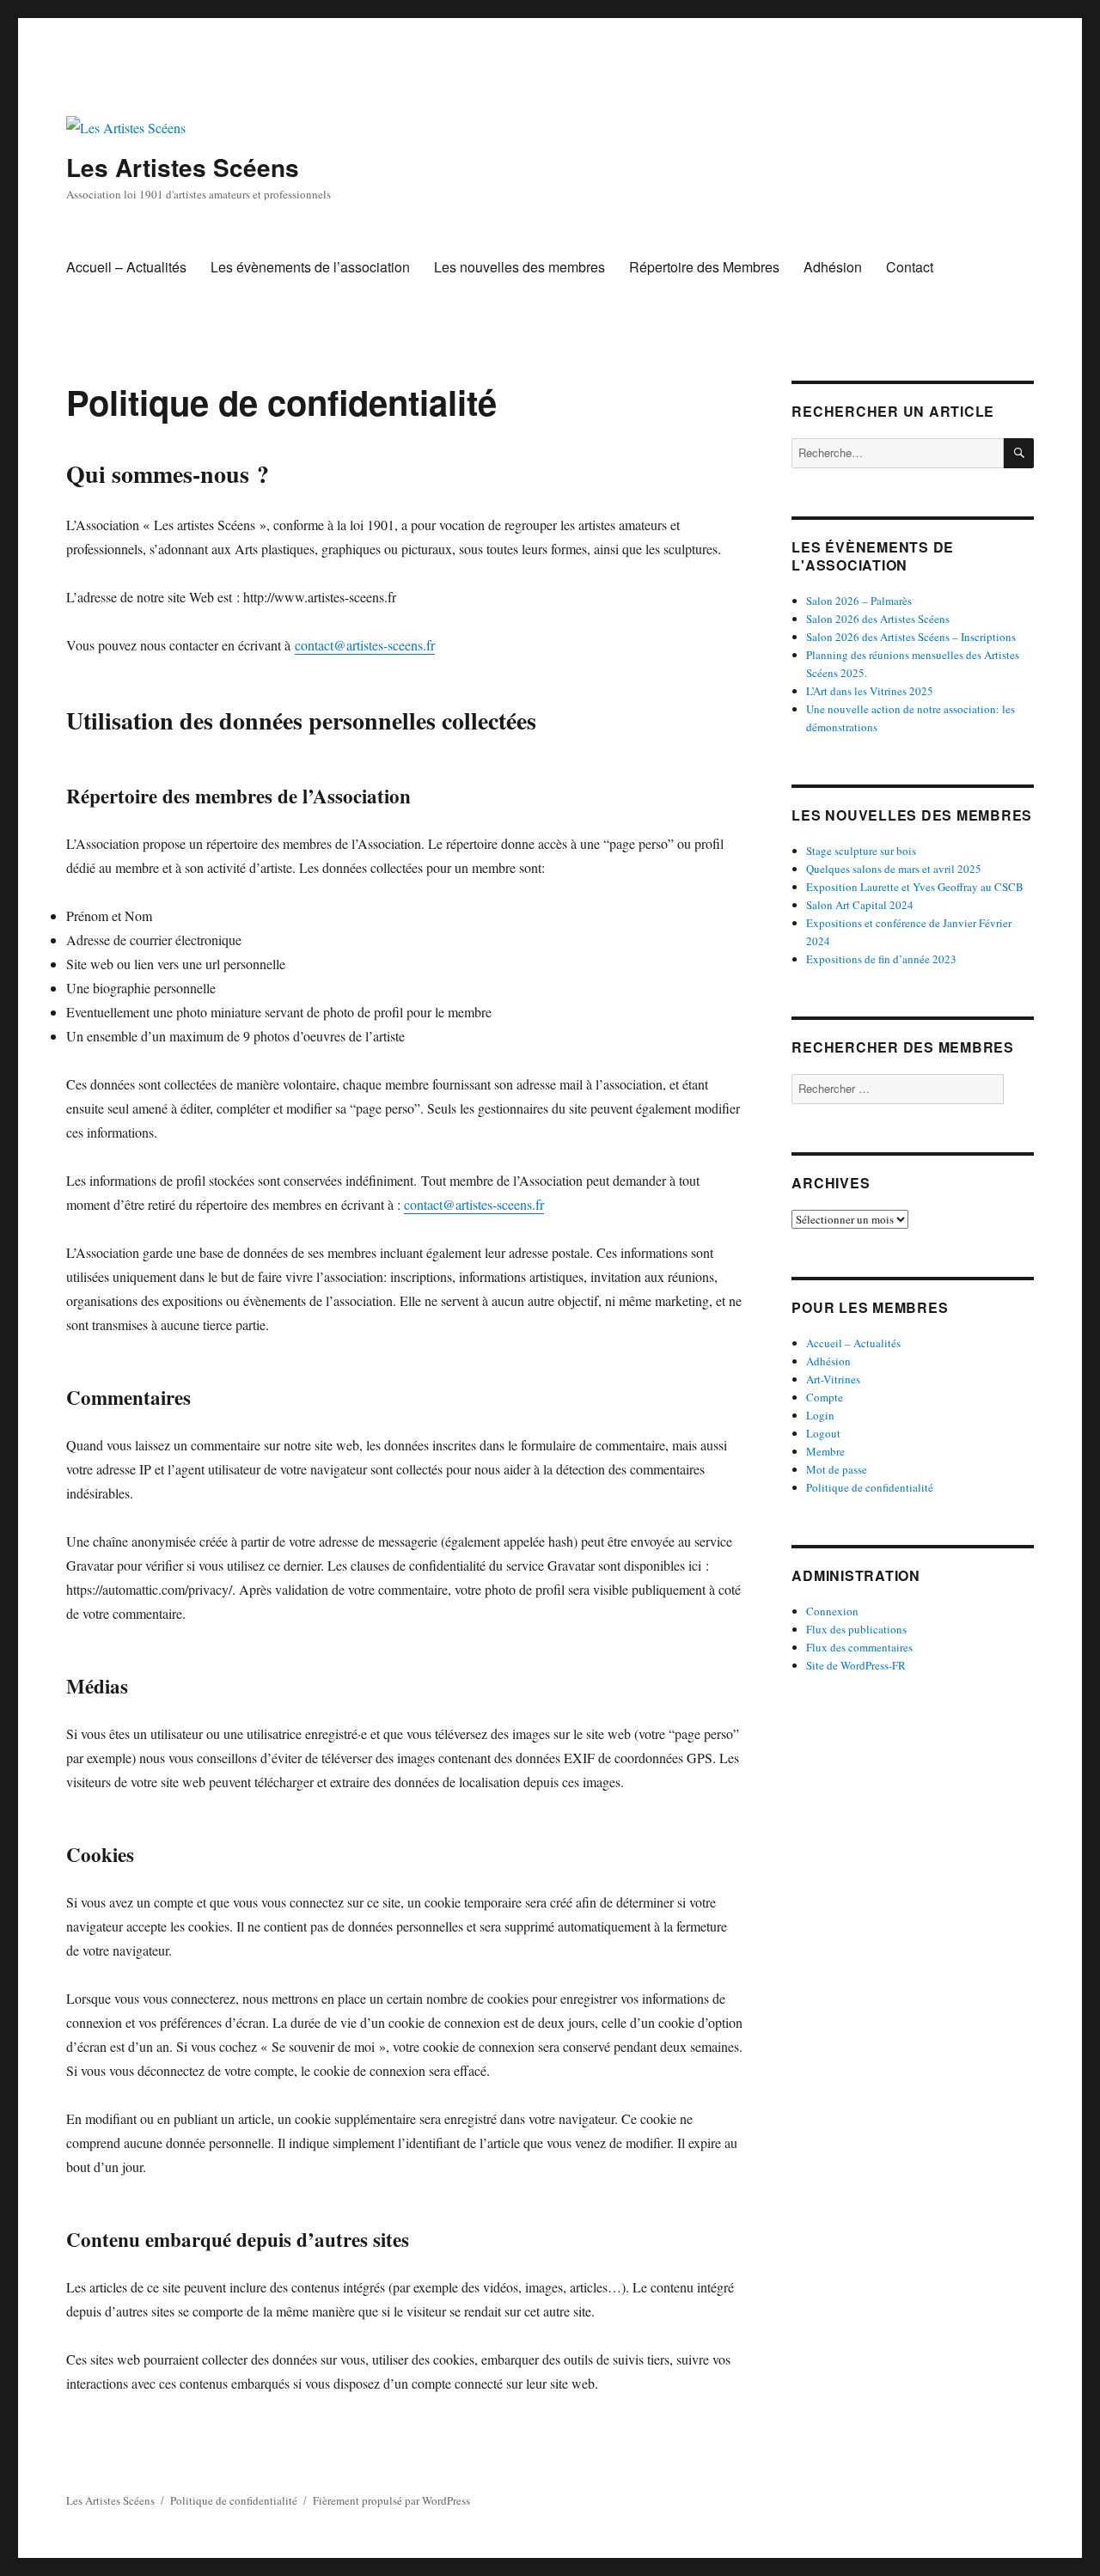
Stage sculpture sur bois (861, 851)
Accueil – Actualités (126, 267)
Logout (823, 1433)
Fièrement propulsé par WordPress (391, 2500)
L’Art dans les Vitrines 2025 (870, 691)
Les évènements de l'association (873, 556)
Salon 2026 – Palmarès (859, 601)
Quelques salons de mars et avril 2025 (894, 869)
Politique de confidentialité (870, 1487)
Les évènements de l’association (310, 267)
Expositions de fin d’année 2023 (881, 959)
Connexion (832, 1611)
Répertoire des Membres (704, 267)
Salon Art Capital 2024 (860, 905)
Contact (910, 267)
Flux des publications (856, 1629)
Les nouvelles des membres (519, 267)
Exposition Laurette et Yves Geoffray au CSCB (915, 887)
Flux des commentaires (859, 1647)
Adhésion (833, 267)
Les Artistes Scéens (183, 167)
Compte (825, 1397)
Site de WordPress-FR (856, 1665)
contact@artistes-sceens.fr (365, 645)
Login (820, 1415)
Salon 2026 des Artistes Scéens (878, 619)
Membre (825, 1451)
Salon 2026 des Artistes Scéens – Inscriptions (911, 637)
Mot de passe (837, 1469)
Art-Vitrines (833, 1379)
